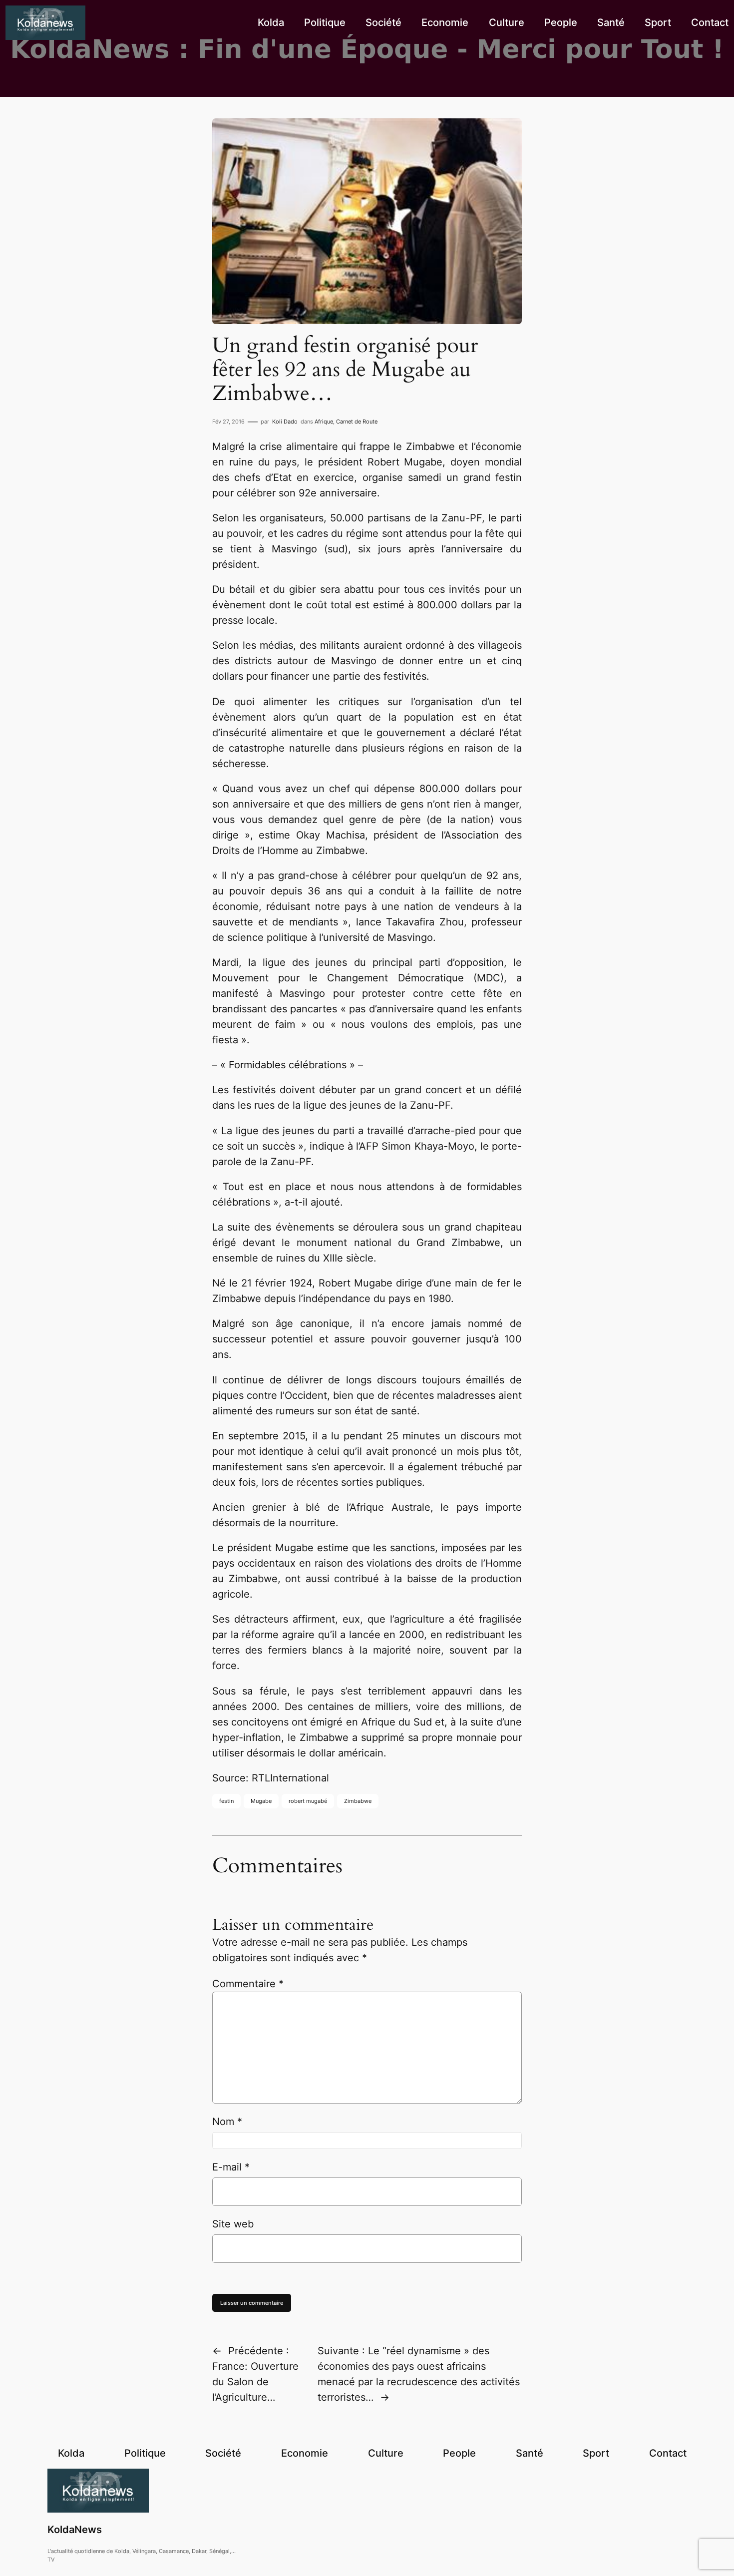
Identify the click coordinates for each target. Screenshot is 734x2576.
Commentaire (248, 1984)
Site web (233, 2224)
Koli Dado (285, 422)
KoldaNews (75, 2530)
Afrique (324, 422)
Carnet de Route (357, 422)
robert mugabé (308, 1801)
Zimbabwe (358, 1801)
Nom (227, 2122)
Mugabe (261, 1801)
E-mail (231, 2167)
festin (226, 1801)
